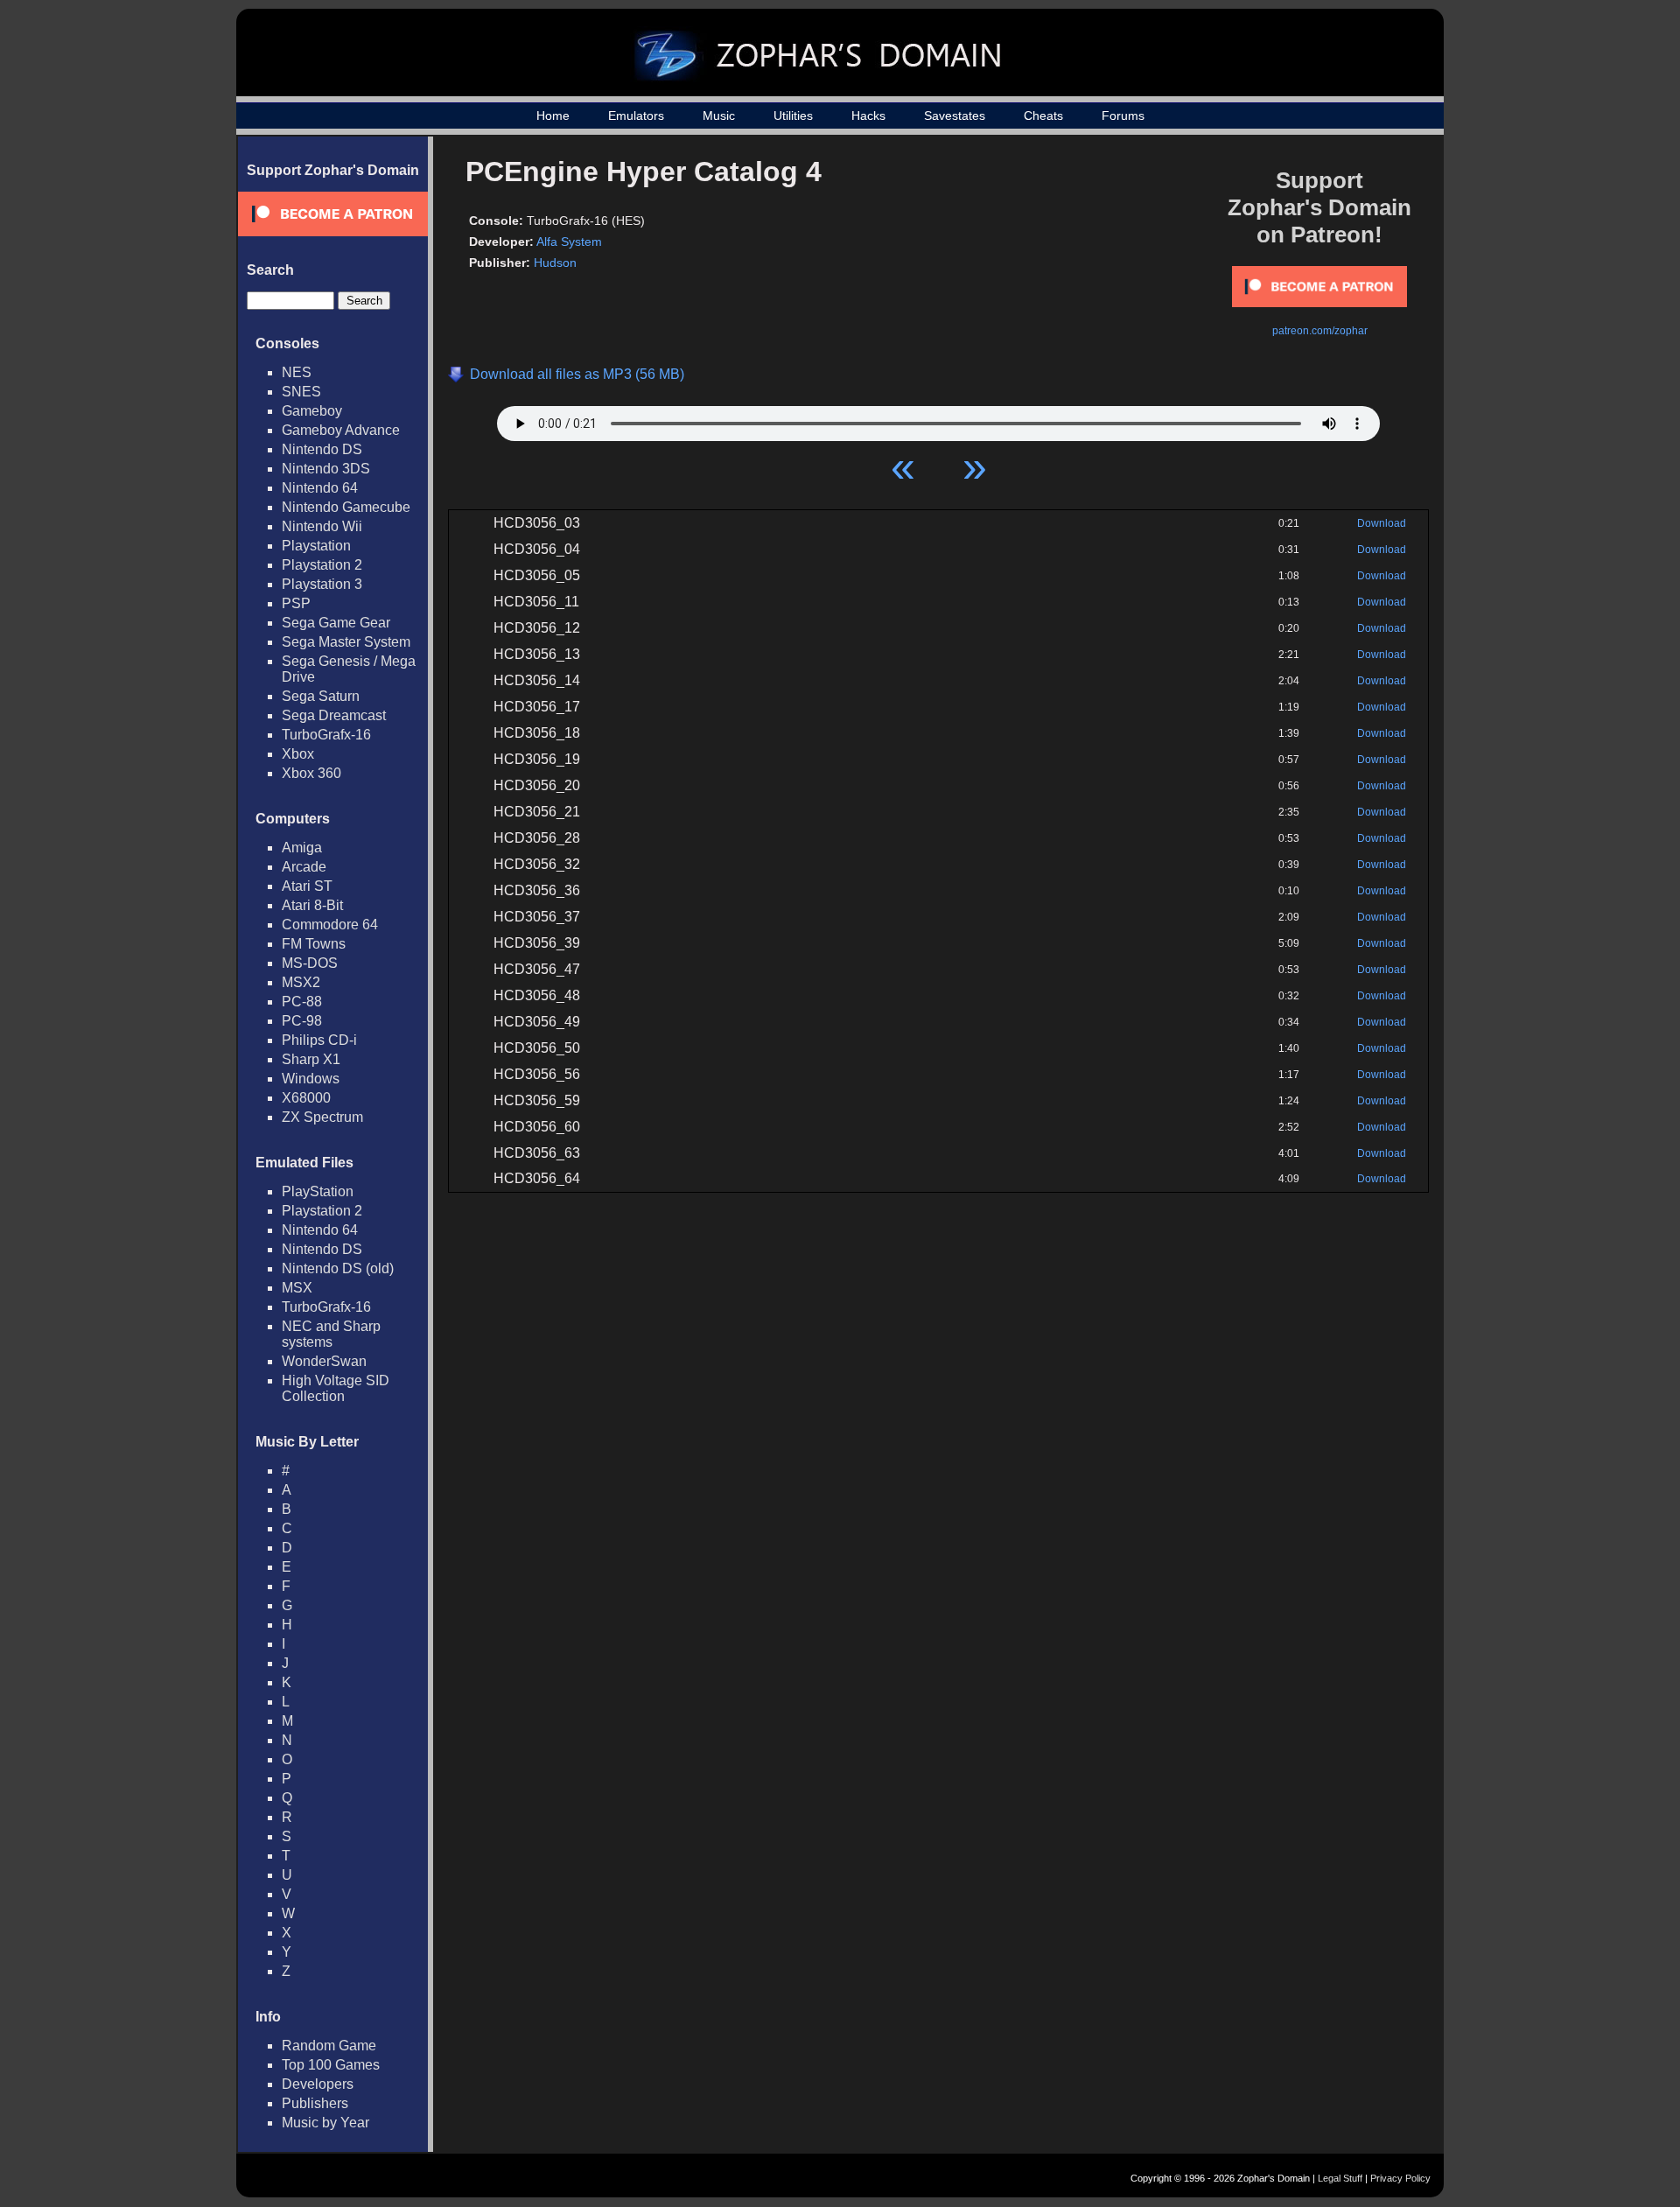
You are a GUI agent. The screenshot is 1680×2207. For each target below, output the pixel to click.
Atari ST (307, 886)
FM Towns (314, 944)
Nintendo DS (322, 449)
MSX (297, 1288)
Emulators (636, 116)
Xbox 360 (311, 773)
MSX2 (301, 982)
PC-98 (302, 1021)
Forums (1123, 116)
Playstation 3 (322, 584)
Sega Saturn (321, 696)
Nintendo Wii (322, 526)
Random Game (329, 2046)
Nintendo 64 (320, 488)
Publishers (315, 2103)
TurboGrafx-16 (326, 735)
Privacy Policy (1400, 2178)
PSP (296, 603)
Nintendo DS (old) (338, 1268)
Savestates (955, 116)
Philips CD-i (319, 1040)
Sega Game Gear (336, 623)
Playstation (316, 546)
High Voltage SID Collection (336, 1388)
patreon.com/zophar (1320, 331)
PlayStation (318, 1191)
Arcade (304, 867)
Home (553, 116)
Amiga (302, 848)
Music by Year (325, 2123)
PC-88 (302, 1002)
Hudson (555, 263)
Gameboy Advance (341, 430)
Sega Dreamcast (334, 715)
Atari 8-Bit (312, 905)
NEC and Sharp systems (331, 1334)
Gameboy (312, 411)
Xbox (298, 754)
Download (1382, 523)
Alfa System (569, 242)
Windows (311, 1079)
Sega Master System (346, 642)
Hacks (868, 116)
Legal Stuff (1340, 2178)
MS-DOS (310, 963)
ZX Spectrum (322, 1117)
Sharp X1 (311, 1059)
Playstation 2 (322, 565)
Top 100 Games (331, 2065)
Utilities (793, 116)
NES (297, 372)
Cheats (1043, 116)
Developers (318, 2084)
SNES (301, 392)
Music (719, 116)
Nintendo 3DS (326, 469)
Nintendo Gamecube (346, 507)
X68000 (306, 1098)
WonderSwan (324, 1361)
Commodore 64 (330, 925)
